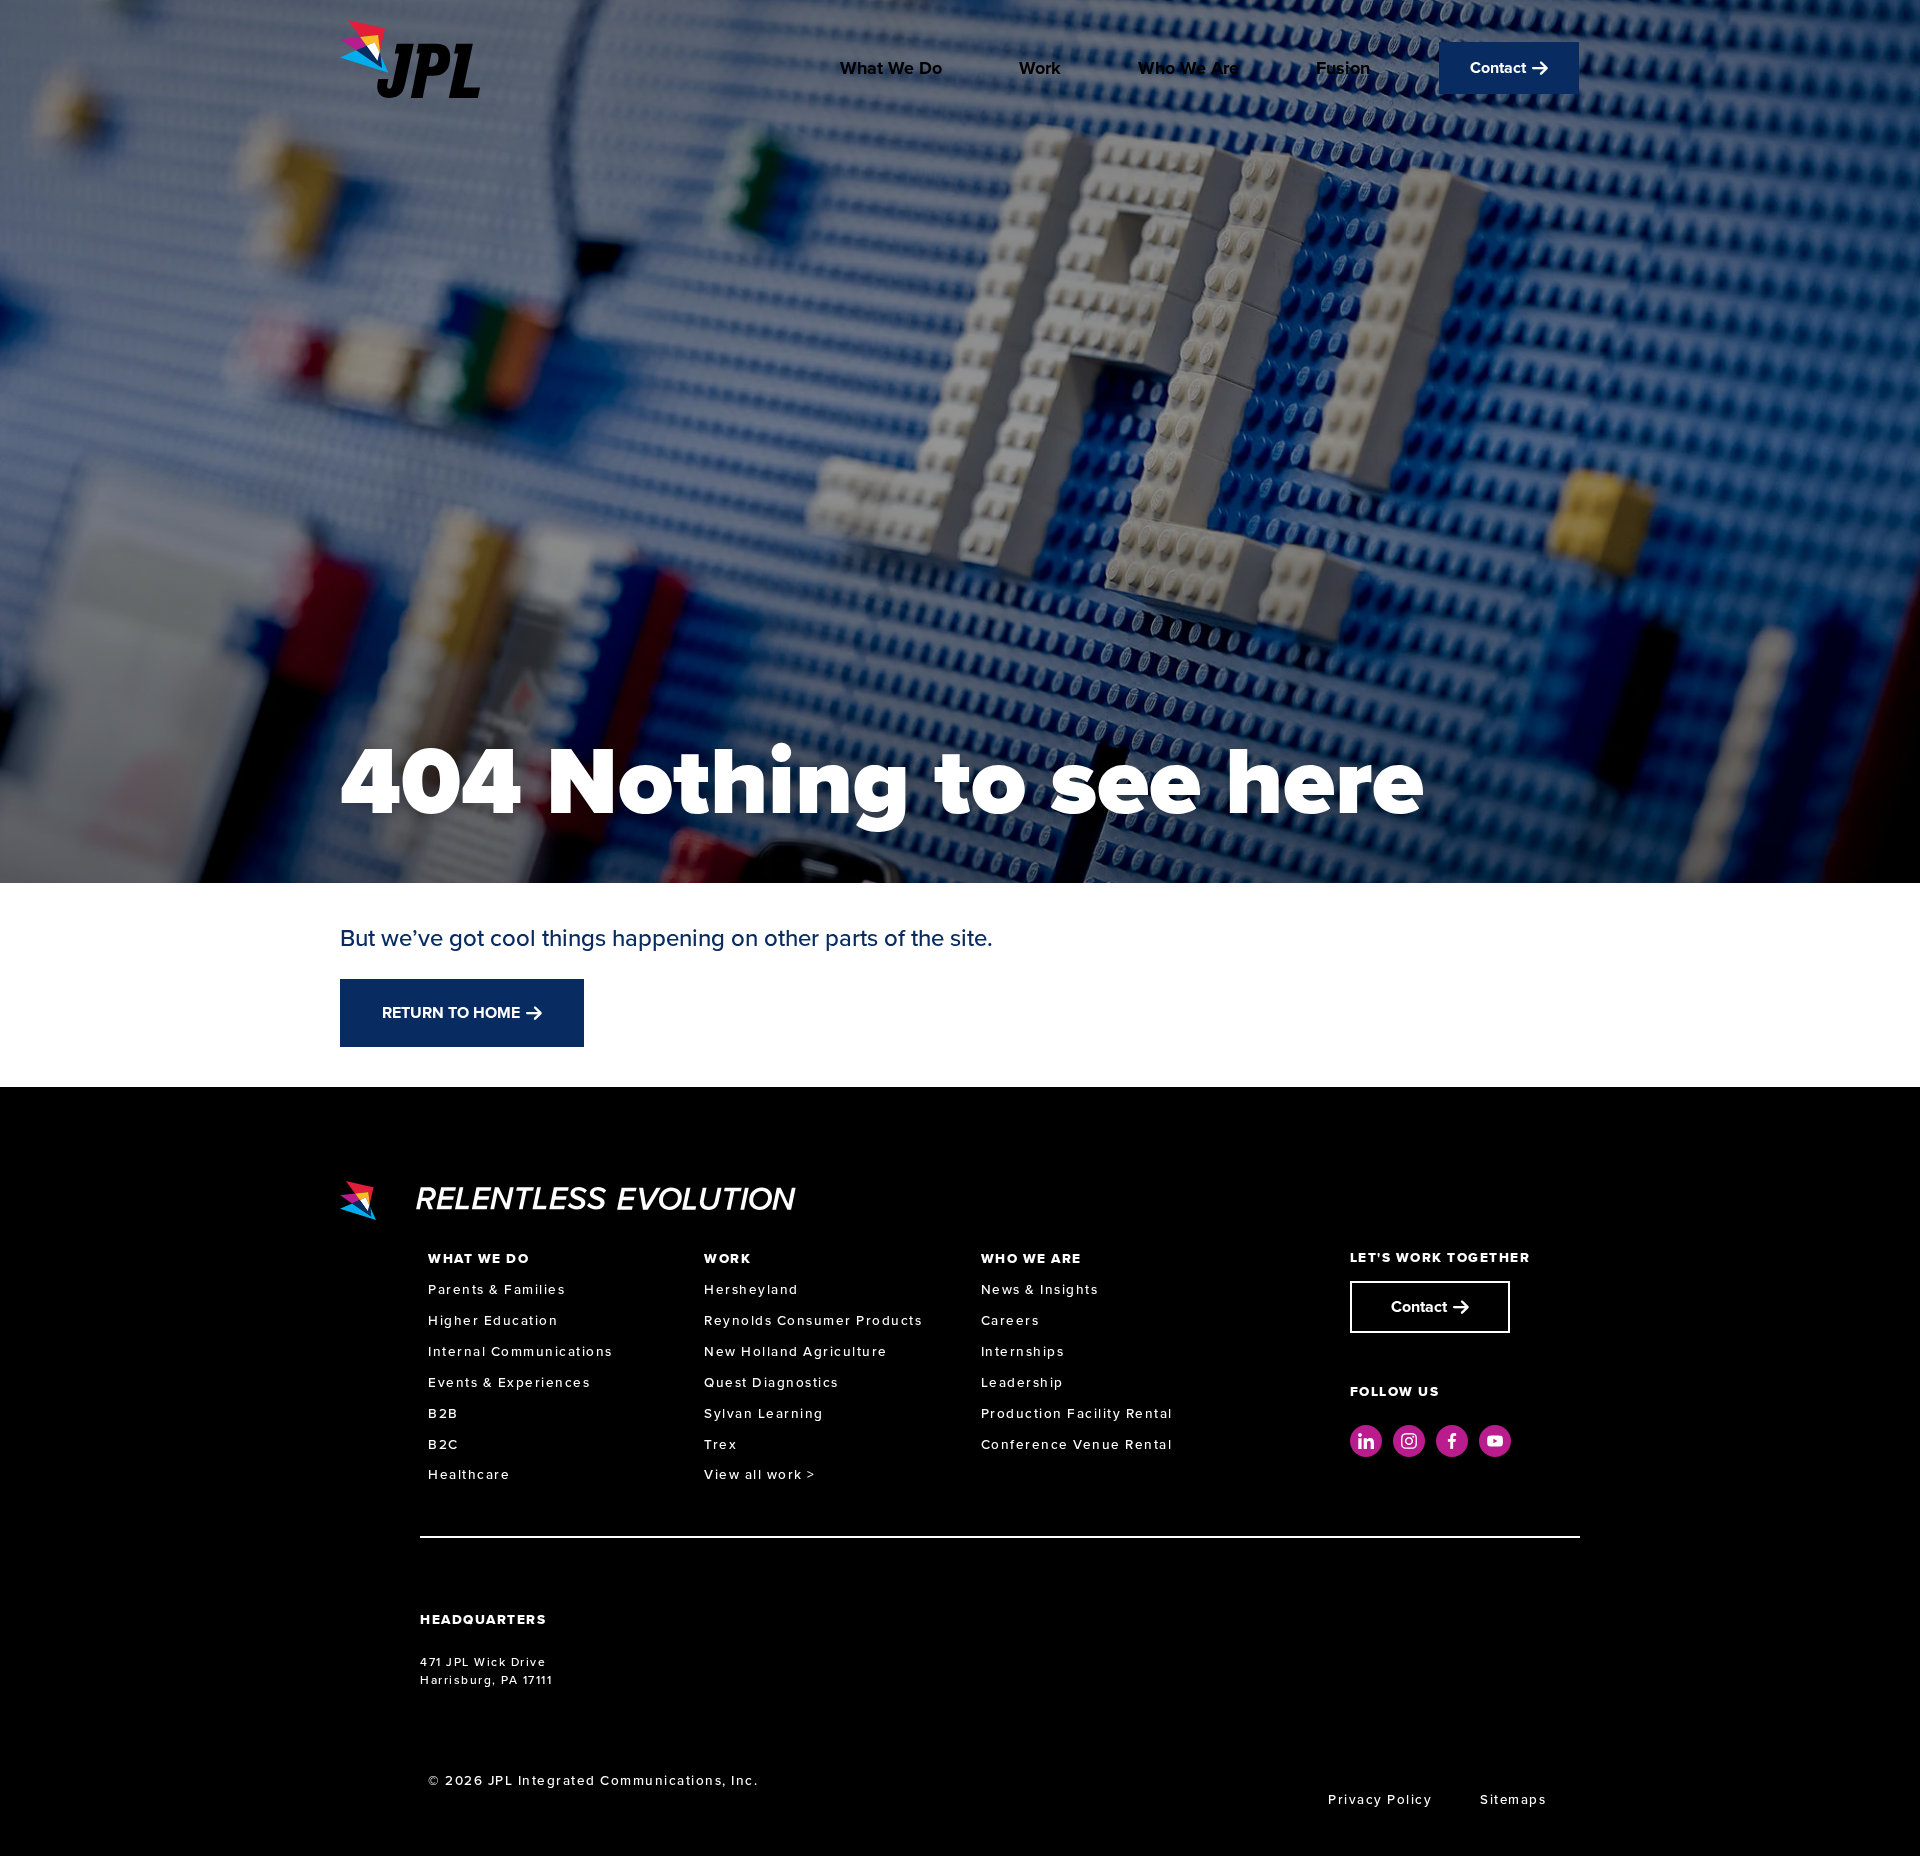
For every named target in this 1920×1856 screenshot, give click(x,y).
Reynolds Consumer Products (813, 1320)
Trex (720, 1444)
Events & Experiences (509, 1382)
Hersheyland (751, 1289)
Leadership (1022, 1382)
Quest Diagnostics (771, 1382)
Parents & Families (496, 1289)
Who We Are (1188, 68)
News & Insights (1040, 1289)
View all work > (760, 1474)
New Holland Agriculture (796, 1351)
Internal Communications (520, 1351)
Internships (1023, 1351)
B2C (443, 1444)
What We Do (891, 68)
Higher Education (493, 1320)
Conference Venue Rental (1077, 1444)
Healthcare (469, 1474)
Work (1040, 68)
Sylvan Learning (764, 1413)
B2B (443, 1413)
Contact (1498, 67)
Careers (1010, 1320)
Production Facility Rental (1077, 1413)
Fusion (1343, 68)
